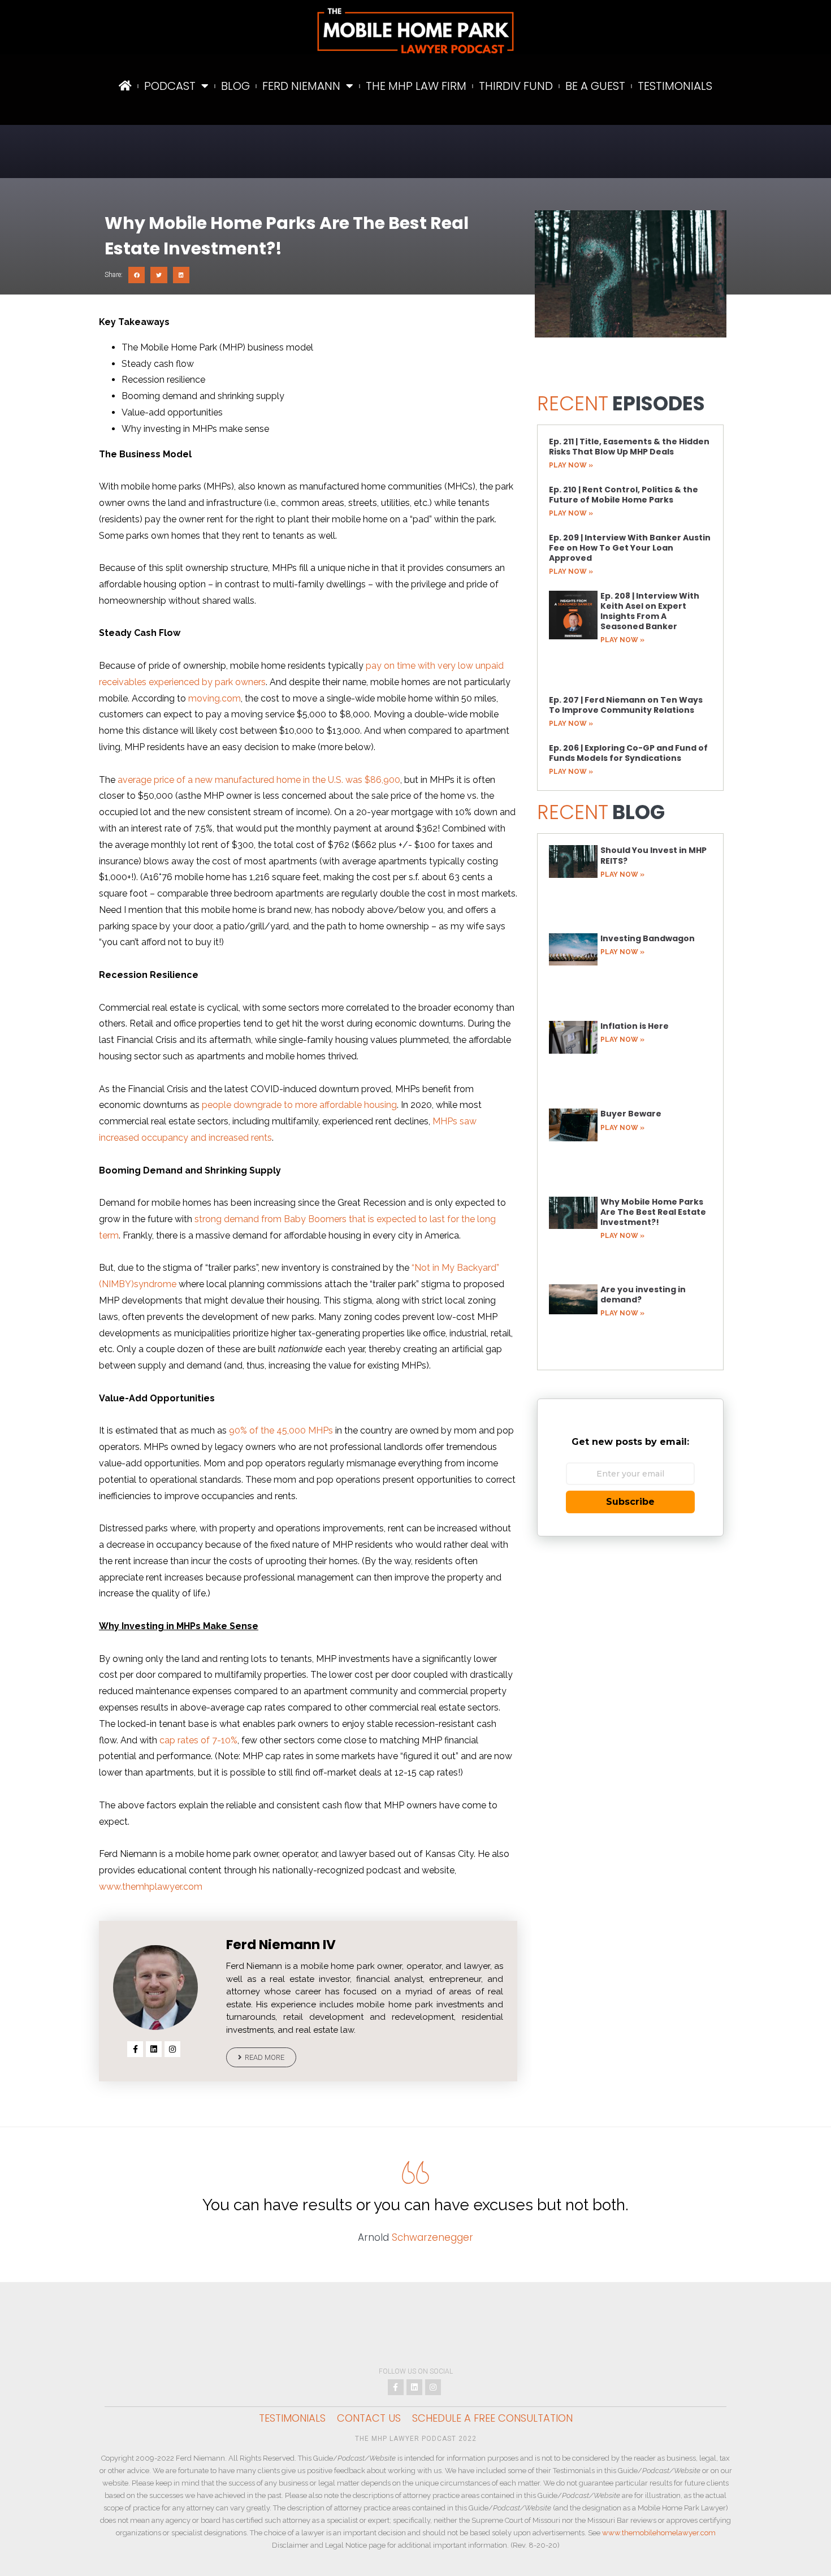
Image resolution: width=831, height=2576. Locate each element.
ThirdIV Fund (516, 86)
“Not (421, 1268)
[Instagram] (172, 2049)
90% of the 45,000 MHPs (281, 1430)
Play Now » (571, 465)
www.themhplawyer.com (151, 1887)
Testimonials (675, 86)
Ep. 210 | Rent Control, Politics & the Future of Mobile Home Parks (624, 495)
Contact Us (369, 2418)
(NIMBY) (116, 1284)
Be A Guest (595, 86)
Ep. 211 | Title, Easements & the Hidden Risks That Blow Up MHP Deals (629, 447)
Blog (235, 86)
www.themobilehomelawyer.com (659, 2533)
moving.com (215, 698)
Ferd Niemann (301, 86)
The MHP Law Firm (416, 86)
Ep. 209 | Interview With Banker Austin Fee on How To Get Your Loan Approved (630, 548)
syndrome (155, 1284)
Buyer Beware (631, 1114)
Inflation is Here (635, 1026)
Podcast (170, 86)
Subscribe (630, 1502)
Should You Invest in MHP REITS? (653, 855)
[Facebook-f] (135, 2049)
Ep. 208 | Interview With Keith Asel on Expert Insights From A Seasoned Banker (650, 611)
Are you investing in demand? (643, 1295)
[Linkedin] (154, 2049)
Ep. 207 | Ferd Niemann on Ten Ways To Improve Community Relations (626, 705)
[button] (137, 275)
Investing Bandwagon (648, 938)
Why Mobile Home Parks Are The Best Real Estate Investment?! (653, 1212)
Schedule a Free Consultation (492, 2418)
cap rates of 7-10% (198, 1740)
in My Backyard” (465, 1268)
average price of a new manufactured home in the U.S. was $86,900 (259, 780)
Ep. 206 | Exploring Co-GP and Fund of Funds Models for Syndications (628, 753)
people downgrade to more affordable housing (299, 1105)
